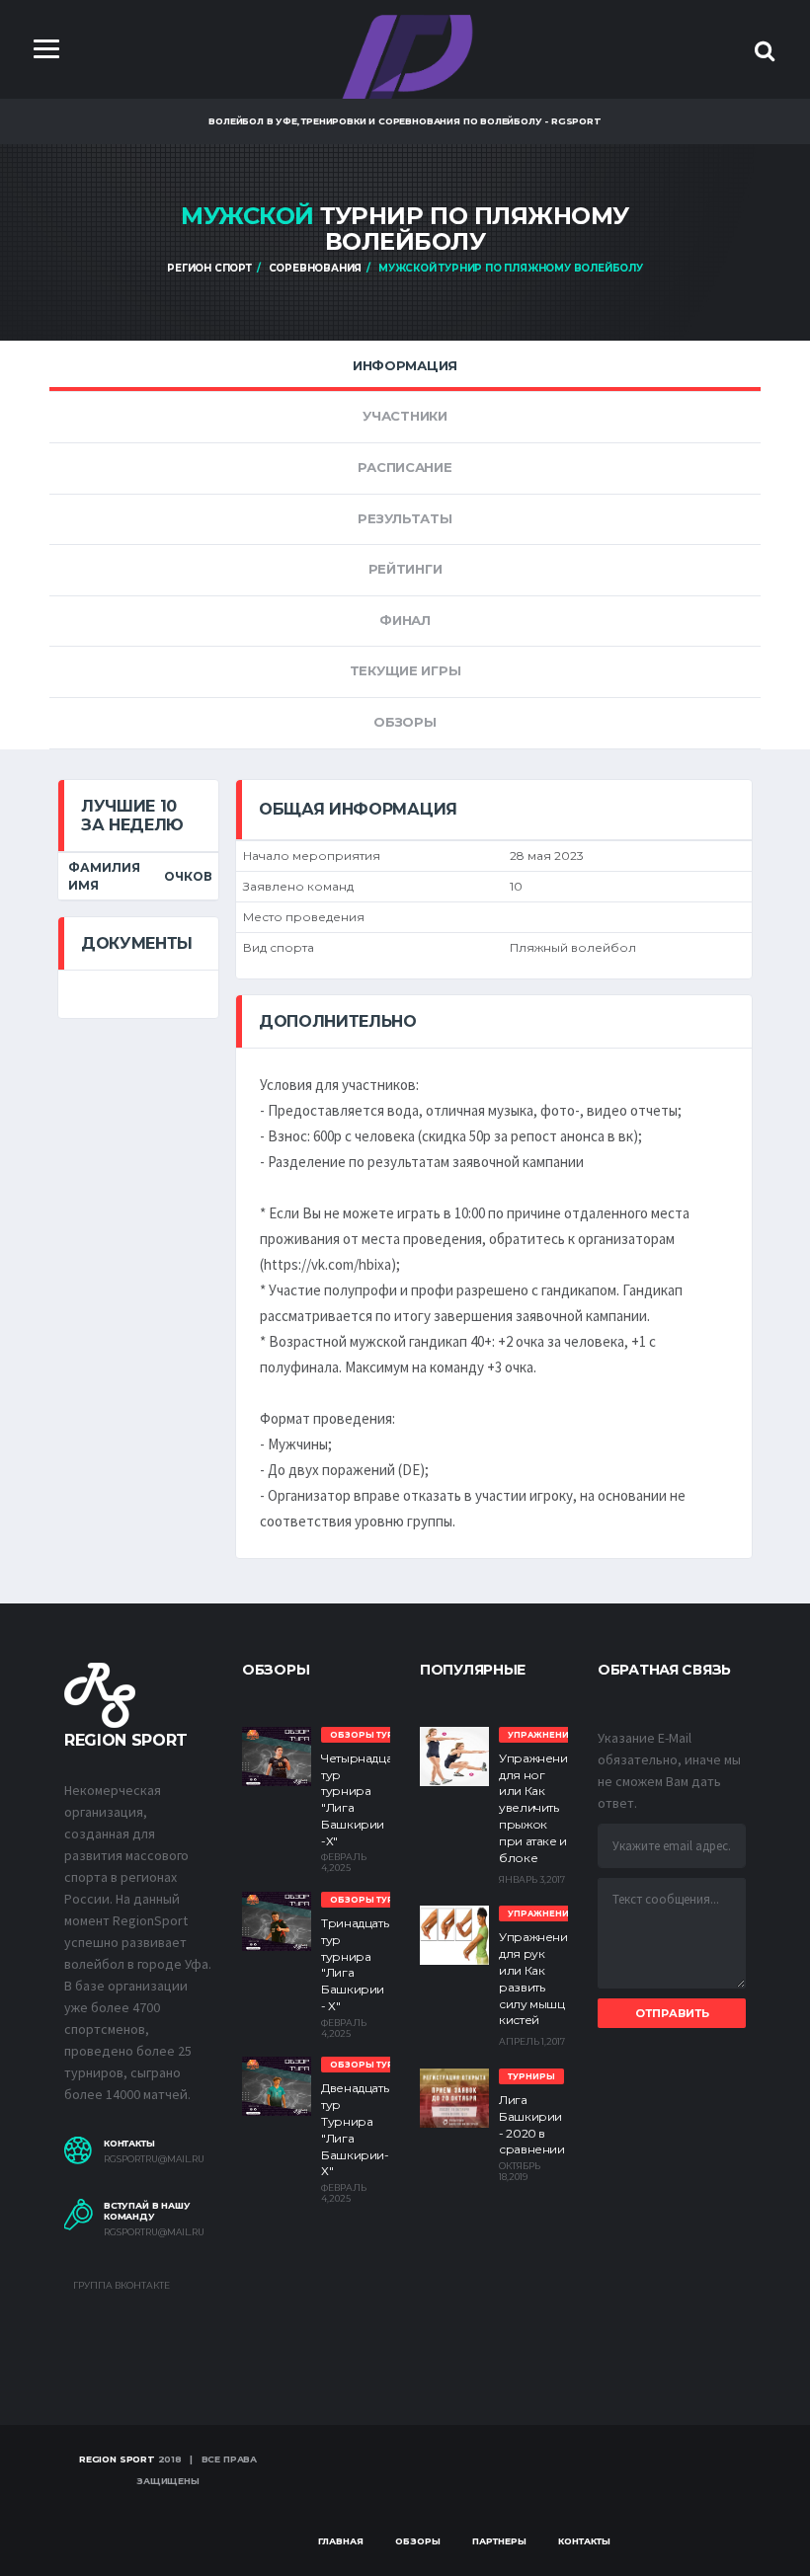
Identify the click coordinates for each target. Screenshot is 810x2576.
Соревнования (316, 268)
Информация (405, 365)
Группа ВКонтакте (121, 2285)
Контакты (584, 2541)
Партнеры (499, 2541)
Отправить (672, 2013)
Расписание (405, 467)
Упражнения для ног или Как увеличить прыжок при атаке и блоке (537, 1808)
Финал (405, 620)
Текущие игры (405, 670)
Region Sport (117, 2459)
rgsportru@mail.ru (154, 2159)
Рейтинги (405, 569)
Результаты (405, 518)
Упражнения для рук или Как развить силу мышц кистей (537, 1978)
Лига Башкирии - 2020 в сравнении (532, 2124)
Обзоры (405, 722)
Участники (405, 416)
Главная (341, 2541)
